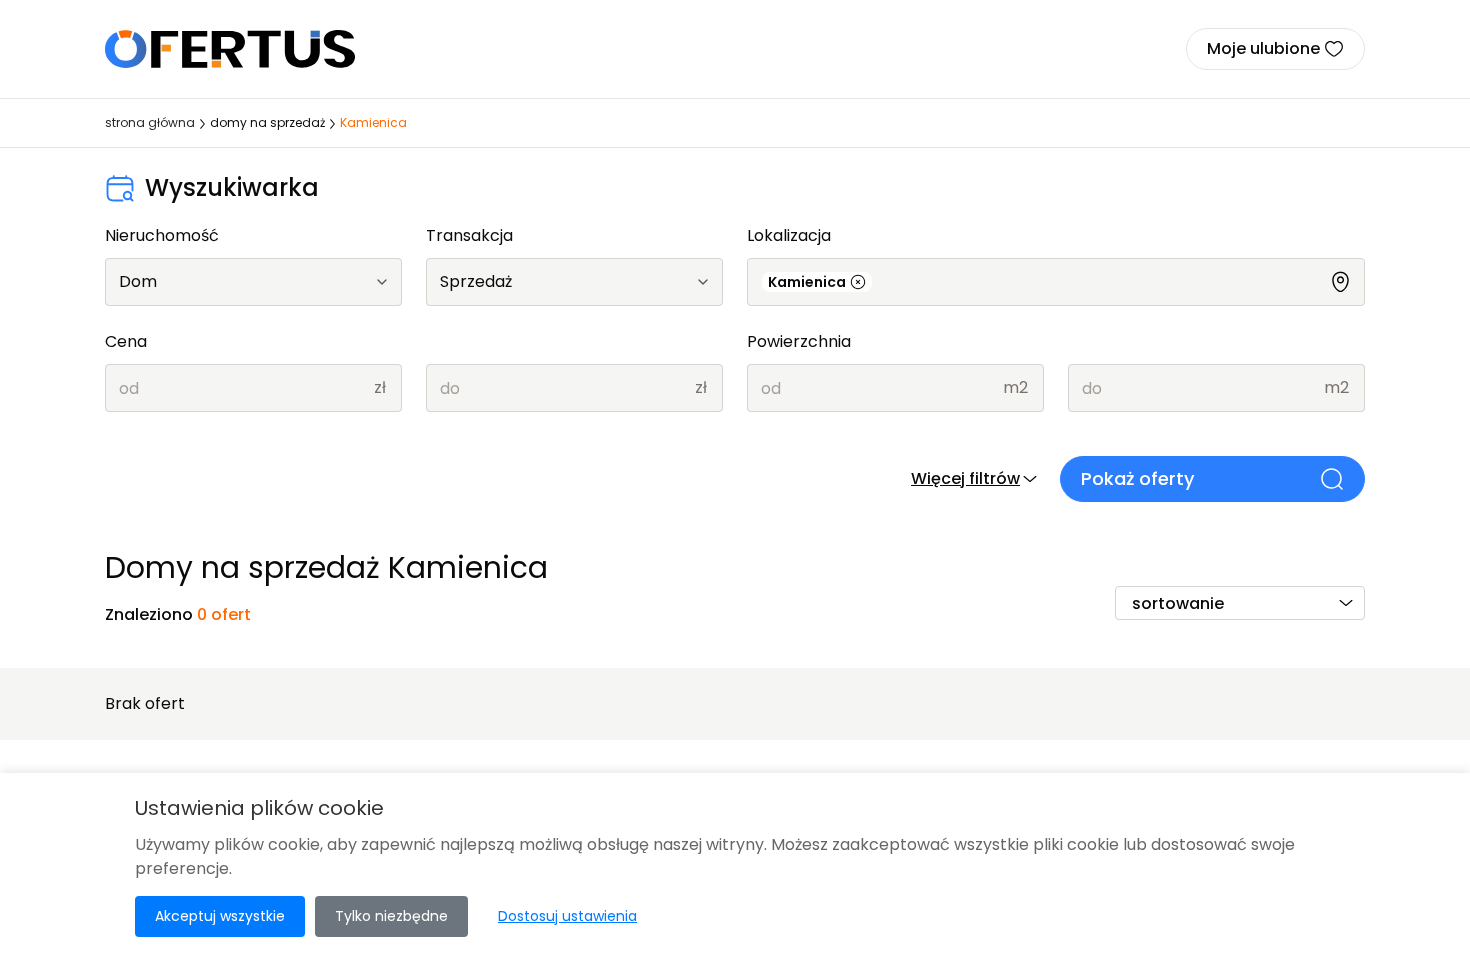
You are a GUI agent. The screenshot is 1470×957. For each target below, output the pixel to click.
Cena (126, 341)
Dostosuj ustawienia (567, 916)
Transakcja (469, 235)
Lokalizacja (789, 235)
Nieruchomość (162, 235)
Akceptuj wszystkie (220, 916)
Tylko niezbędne (391, 916)
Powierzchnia (799, 341)
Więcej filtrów (965, 478)
